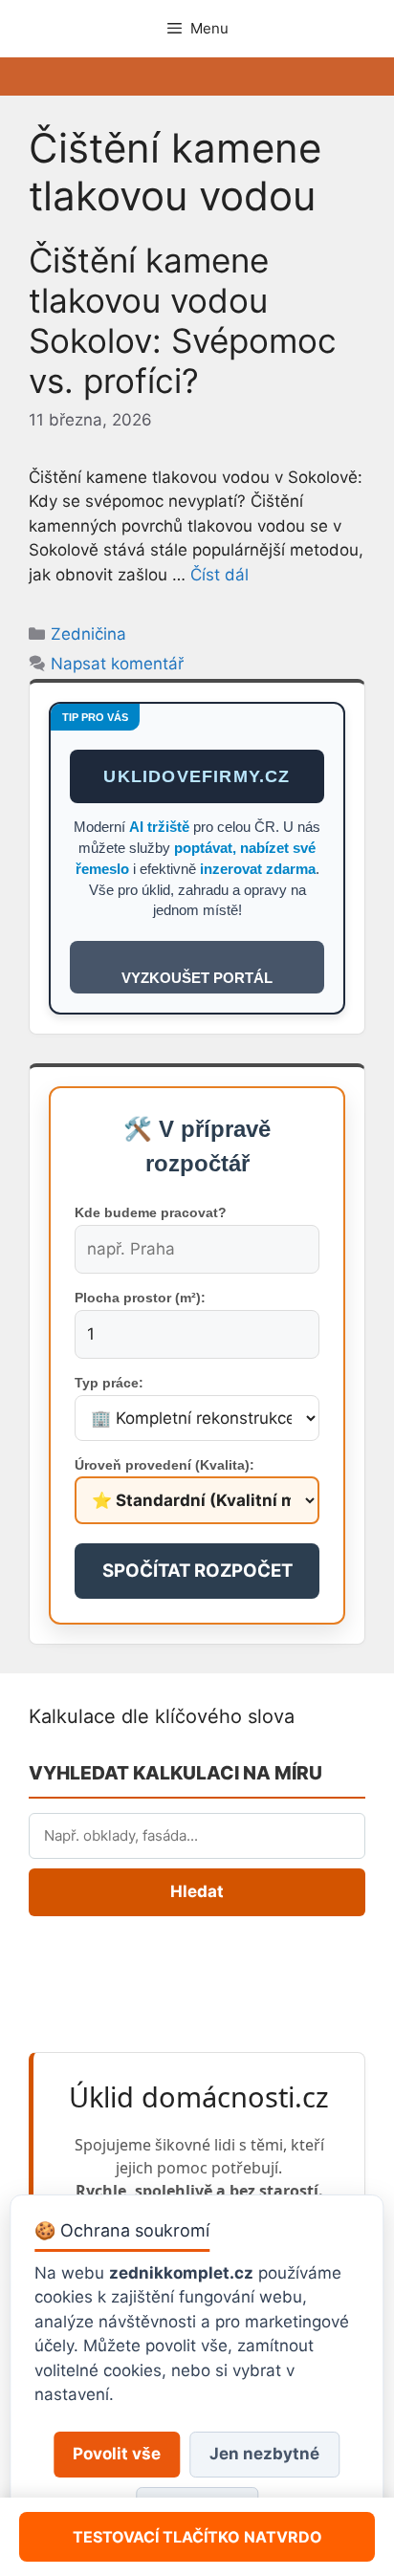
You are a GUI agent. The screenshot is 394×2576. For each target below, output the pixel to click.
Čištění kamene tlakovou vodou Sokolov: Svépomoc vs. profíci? (183, 320)
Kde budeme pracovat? (151, 1212)
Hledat (197, 1891)
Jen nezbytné (264, 2454)
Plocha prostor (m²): (140, 1298)
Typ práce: (109, 1383)
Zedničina (88, 634)
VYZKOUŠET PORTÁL (197, 978)
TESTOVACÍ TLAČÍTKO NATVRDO (197, 2537)
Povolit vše (117, 2454)
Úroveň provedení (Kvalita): (164, 1465)
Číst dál (219, 575)
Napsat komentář (117, 664)
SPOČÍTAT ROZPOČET (197, 1571)
